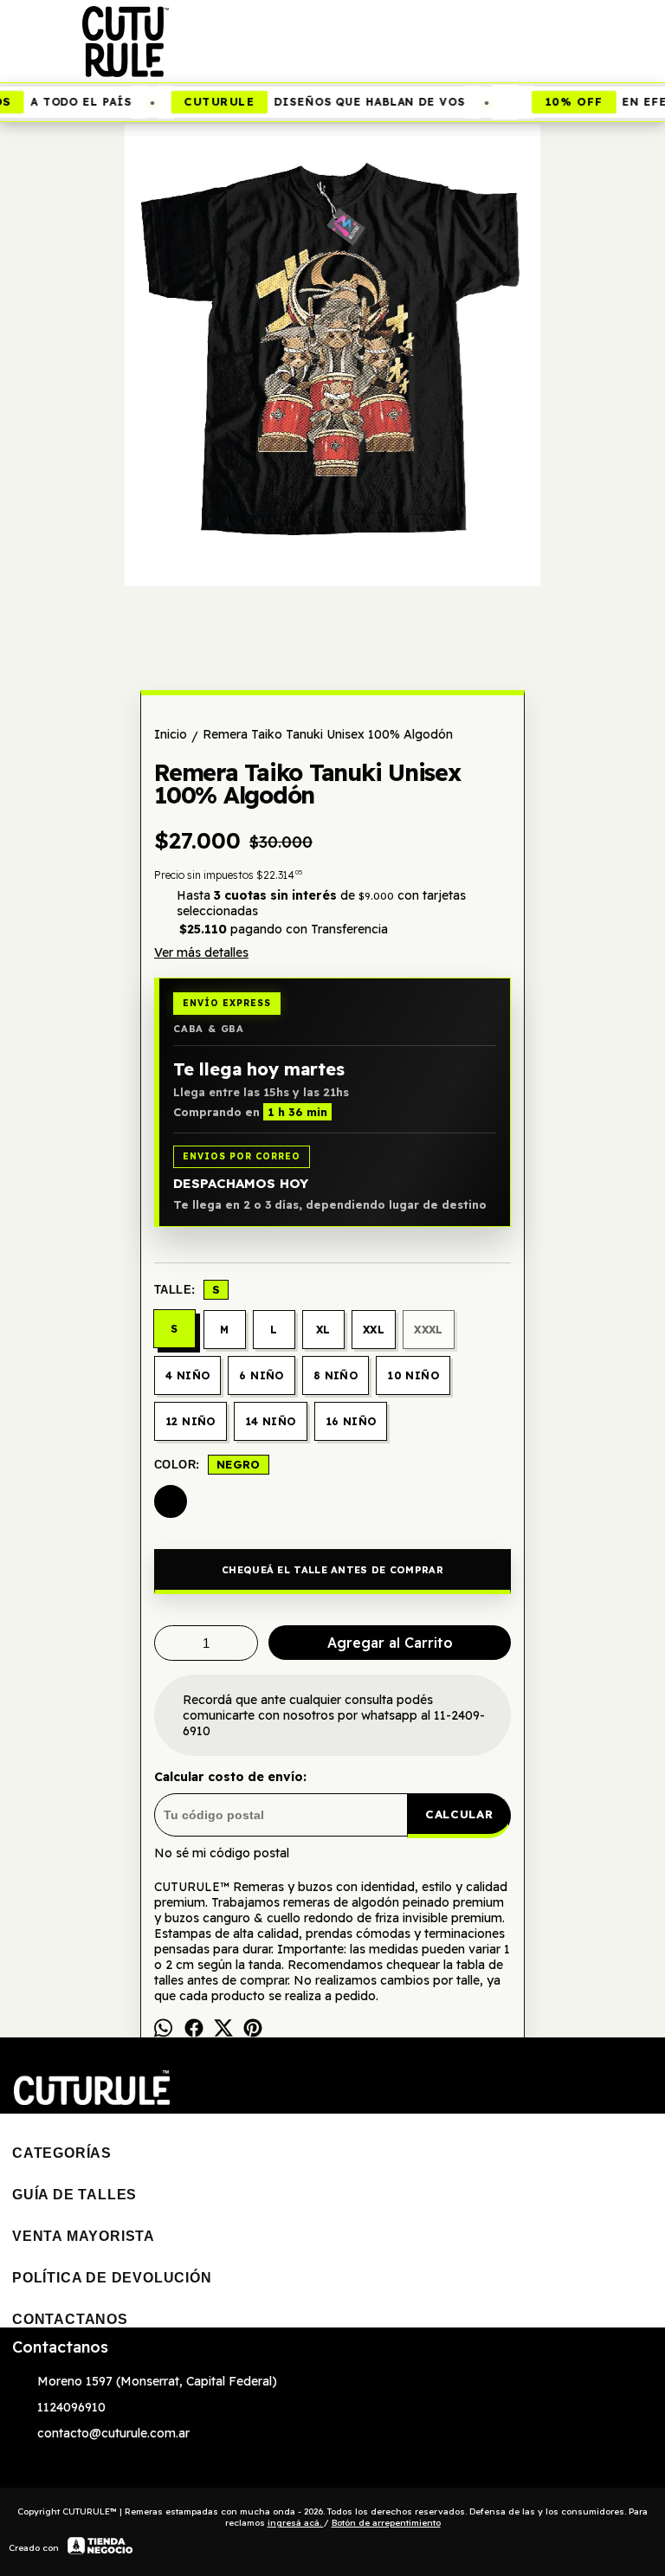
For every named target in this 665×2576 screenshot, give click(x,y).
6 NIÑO (261, 1375)
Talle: (187, 1289)
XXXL (429, 1330)
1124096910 (71, 2407)
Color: (207, 1464)
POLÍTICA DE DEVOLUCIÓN (112, 2278)
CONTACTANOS (70, 2319)
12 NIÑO (190, 1421)
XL (323, 1330)
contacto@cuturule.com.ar (113, 2433)
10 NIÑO (413, 1375)
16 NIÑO (351, 1421)
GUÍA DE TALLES (74, 2195)
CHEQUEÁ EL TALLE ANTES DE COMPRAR (332, 1570)
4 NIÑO (187, 1375)
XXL (374, 1330)
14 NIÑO (271, 1421)
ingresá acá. (296, 2523)
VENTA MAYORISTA (84, 2236)
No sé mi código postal (222, 1853)
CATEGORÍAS (62, 2153)
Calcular (459, 1814)
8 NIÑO (336, 1375)
